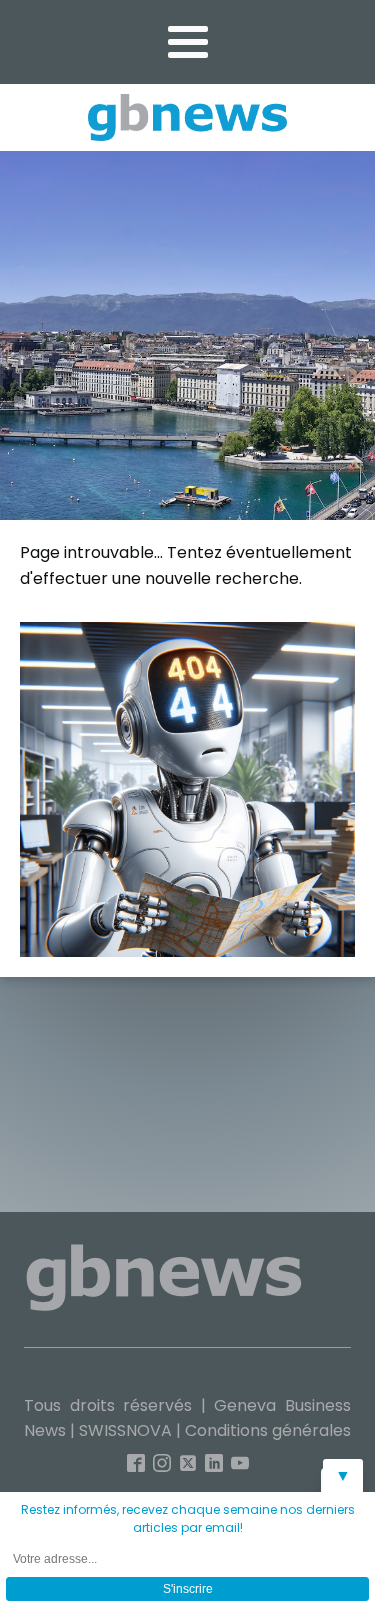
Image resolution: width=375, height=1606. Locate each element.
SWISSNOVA (125, 1430)
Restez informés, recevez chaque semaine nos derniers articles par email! (188, 1518)
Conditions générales (268, 1430)
